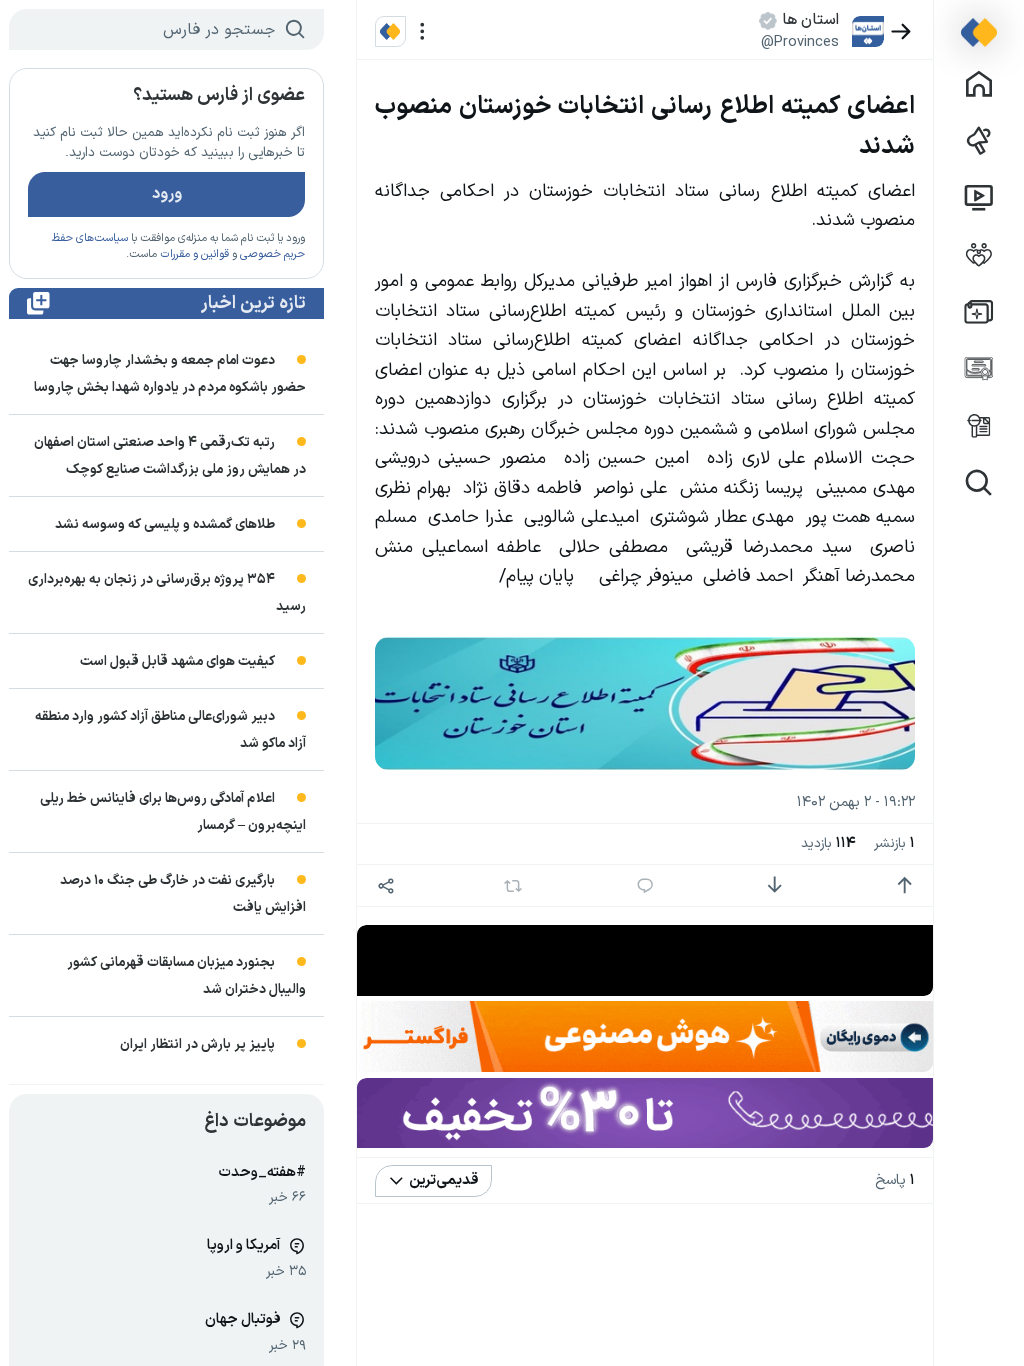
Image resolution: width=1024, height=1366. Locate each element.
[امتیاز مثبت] (904, 885)
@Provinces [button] (800, 42)
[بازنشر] (513, 886)
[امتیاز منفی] (774, 885)
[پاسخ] (645, 885)
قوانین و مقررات (194, 254)
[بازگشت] (901, 31)
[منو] (422, 31)
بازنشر (894, 843)
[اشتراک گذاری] (386, 885)
